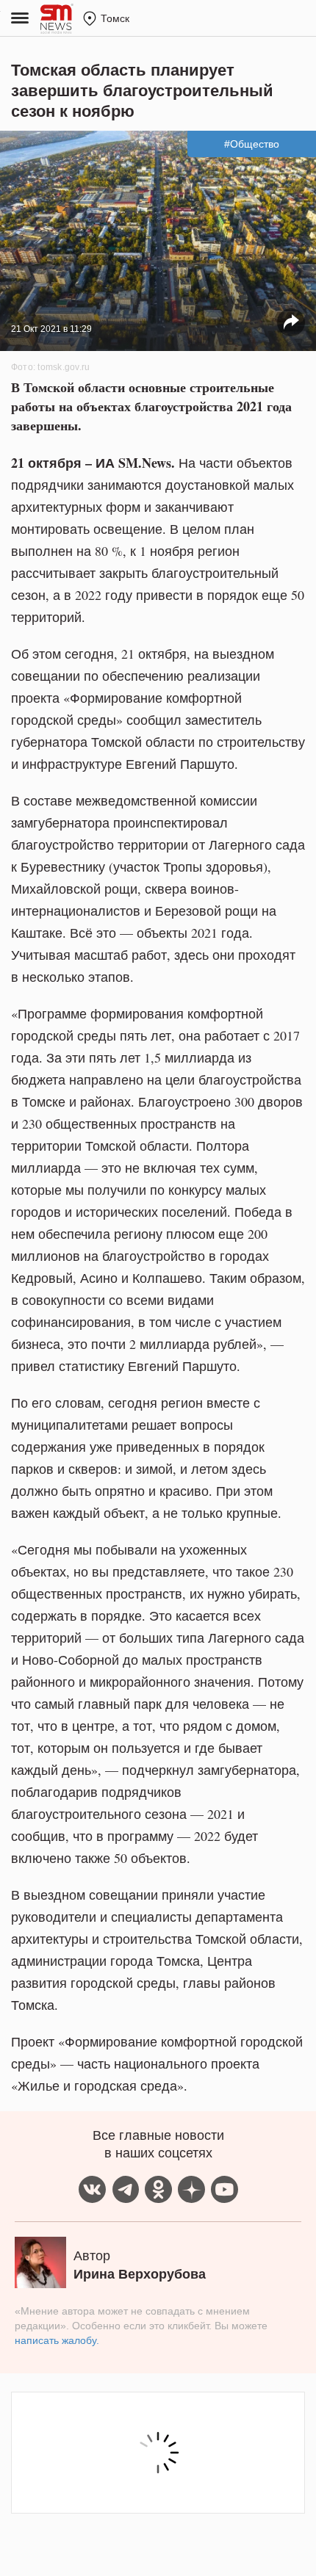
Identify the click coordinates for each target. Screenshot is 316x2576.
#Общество (252, 144)
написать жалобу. (57, 2340)
